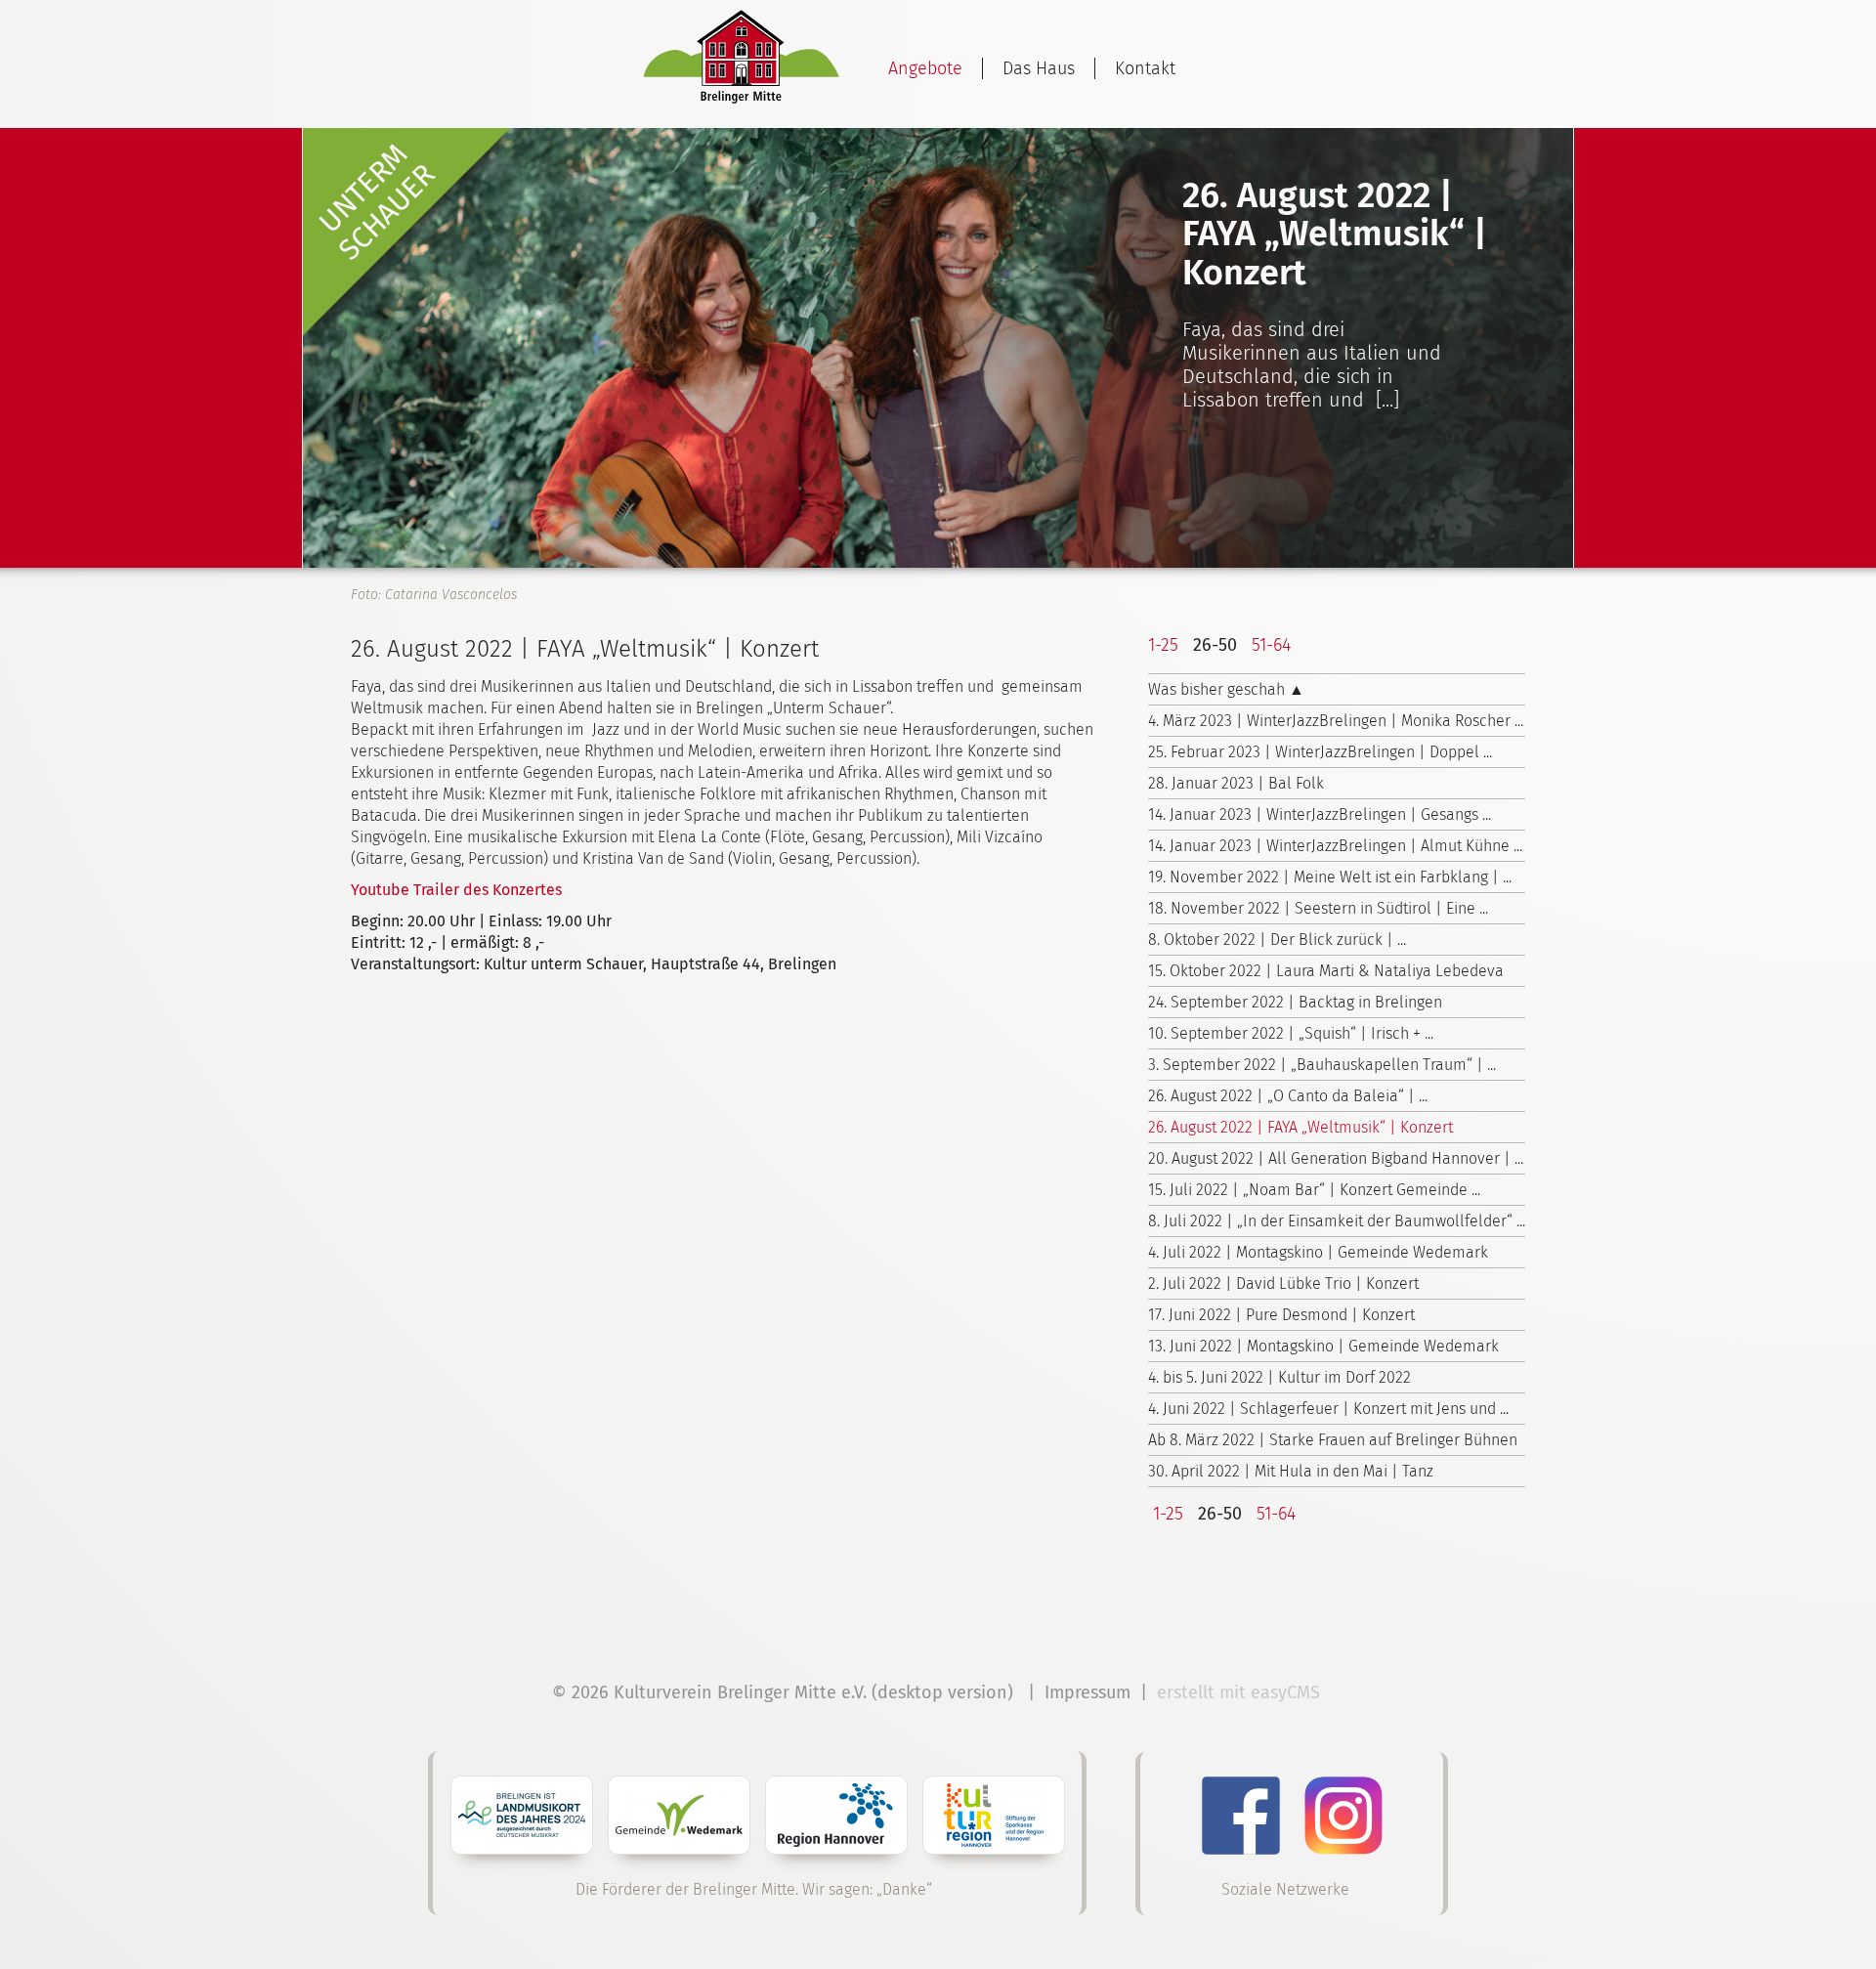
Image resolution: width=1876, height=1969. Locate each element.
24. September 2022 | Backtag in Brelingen (1295, 1002)
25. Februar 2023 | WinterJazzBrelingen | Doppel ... (1320, 752)
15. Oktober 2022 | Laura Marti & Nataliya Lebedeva (1326, 971)
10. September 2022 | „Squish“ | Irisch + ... (1291, 1033)
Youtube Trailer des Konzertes (456, 890)
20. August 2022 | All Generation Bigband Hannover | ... (1336, 1158)
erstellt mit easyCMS (1241, 1692)
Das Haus (1039, 68)
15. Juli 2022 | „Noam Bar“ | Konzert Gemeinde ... (1314, 1190)
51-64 (1271, 645)
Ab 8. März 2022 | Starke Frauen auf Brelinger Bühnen (1333, 1440)
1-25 (1163, 645)
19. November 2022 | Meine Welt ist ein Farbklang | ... (1330, 877)
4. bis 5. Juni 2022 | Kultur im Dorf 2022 (1279, 1377)
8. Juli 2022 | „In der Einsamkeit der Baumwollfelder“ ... (1337, 1221)
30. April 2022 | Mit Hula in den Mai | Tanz (1291, 1471)
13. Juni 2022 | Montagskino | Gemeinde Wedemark (1323, 1346)
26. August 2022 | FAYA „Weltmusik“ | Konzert (1300, 1127)
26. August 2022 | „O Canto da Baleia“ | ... (1288, 1096)
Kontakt (1145, 68)
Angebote (925, 68)
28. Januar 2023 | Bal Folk (1236, 783)
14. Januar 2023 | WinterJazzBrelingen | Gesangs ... (1320, 814)
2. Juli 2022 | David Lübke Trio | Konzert (1283, 1284)
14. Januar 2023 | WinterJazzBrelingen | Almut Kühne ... (1335, 846)
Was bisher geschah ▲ (1226, 689)
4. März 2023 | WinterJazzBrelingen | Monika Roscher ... (1336, 721)
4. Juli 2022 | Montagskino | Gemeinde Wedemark (1318, 1252)
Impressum (1087, 1692)
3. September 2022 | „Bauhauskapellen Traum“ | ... (1322, 1065)
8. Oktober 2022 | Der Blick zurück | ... (1277, 940)
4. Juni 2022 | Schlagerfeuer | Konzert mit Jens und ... (1328, 1409)
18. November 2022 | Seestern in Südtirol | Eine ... (1318, 908)
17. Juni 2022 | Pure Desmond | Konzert (1281, 1315)
